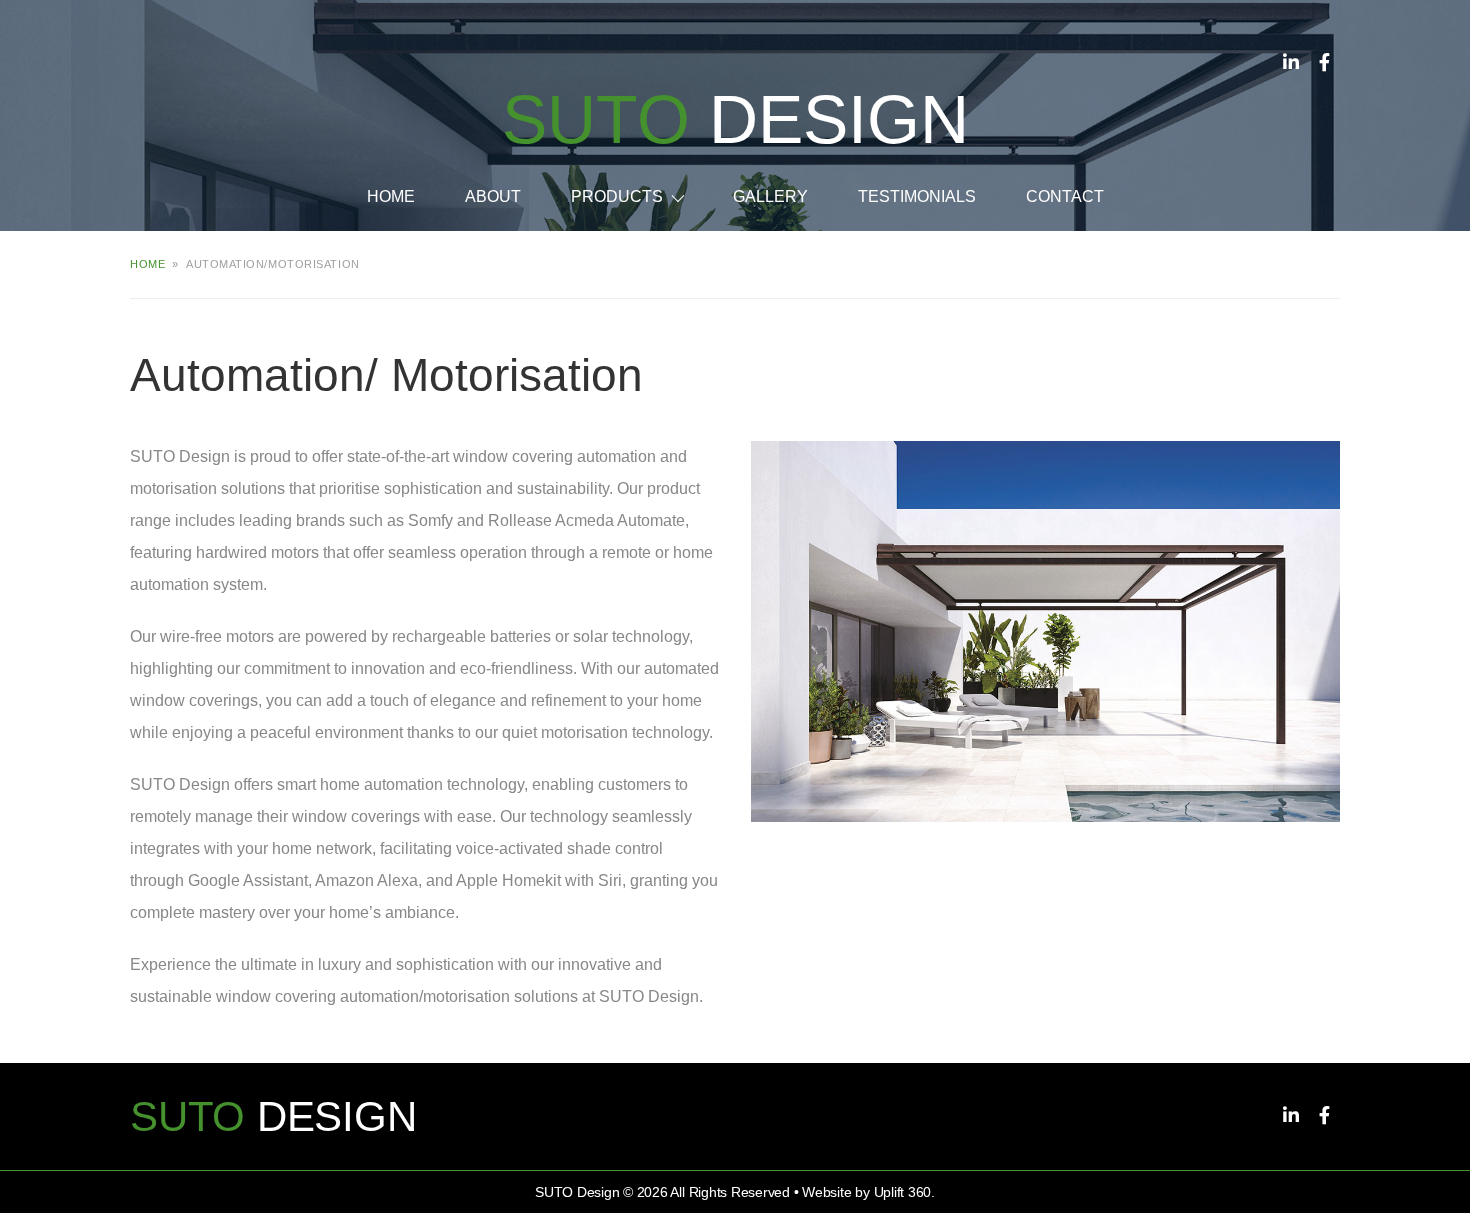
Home (391, 196)
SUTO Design (577, 1192)
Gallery (770, 196)
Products (617, 196)
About (493, 196)
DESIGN (735, 119)
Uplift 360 (903, 1192)
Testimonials (917, 196)
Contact (1065, 196)
